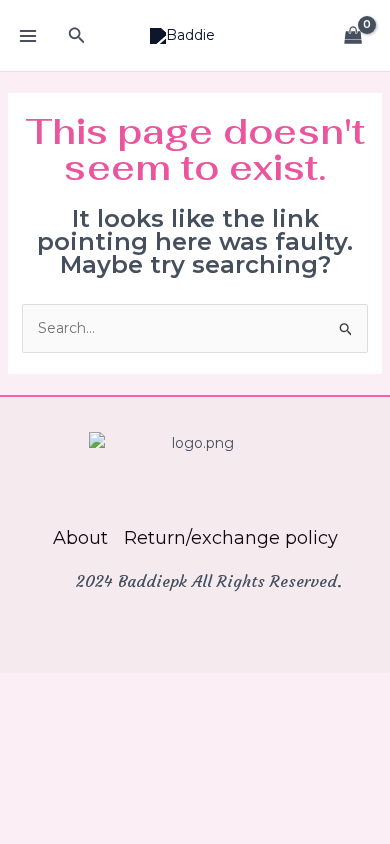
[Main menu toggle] (28, 36)
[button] (77, 36)
